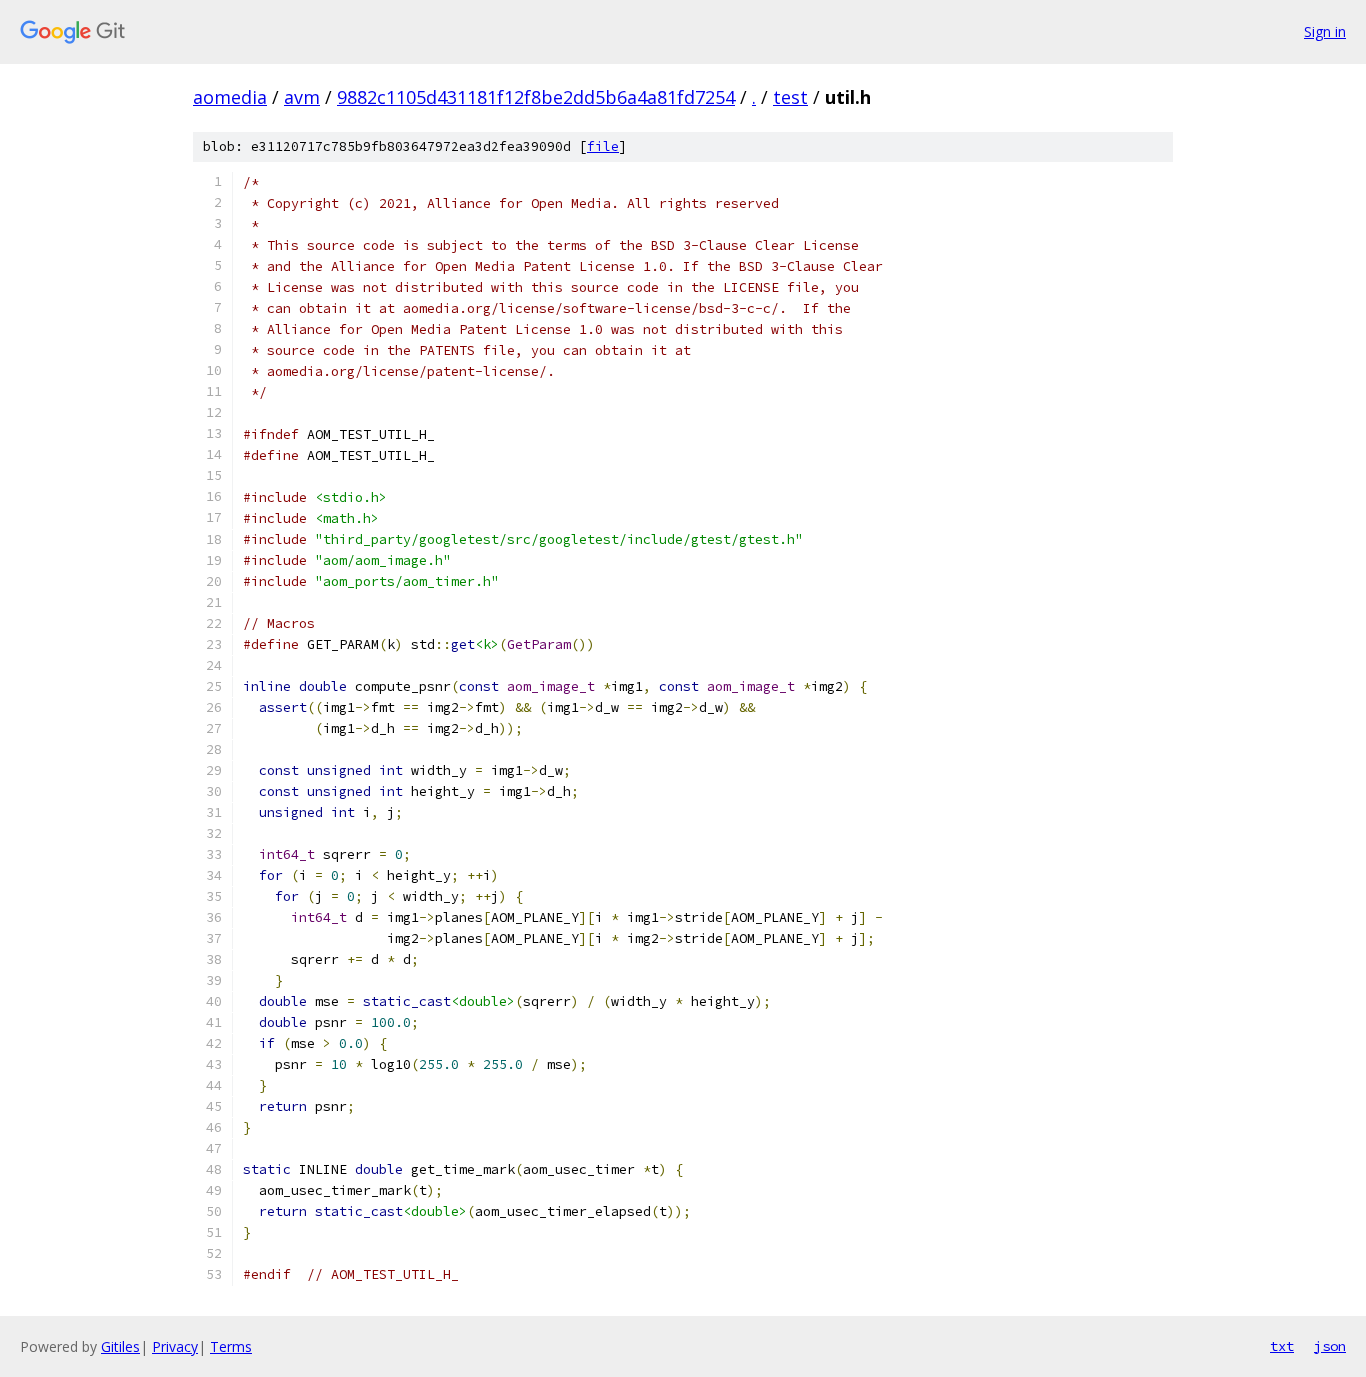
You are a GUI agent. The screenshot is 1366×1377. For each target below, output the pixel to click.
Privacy (175, 1346)
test (790, 97)
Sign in (1325, 31)
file (603, 146)
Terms (231, 1346)
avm (302, 97)
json (1330, 1346)
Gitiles (120, 1346)
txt (1282, 1346)
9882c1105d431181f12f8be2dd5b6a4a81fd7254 (536, 97)
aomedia (230, 97)
